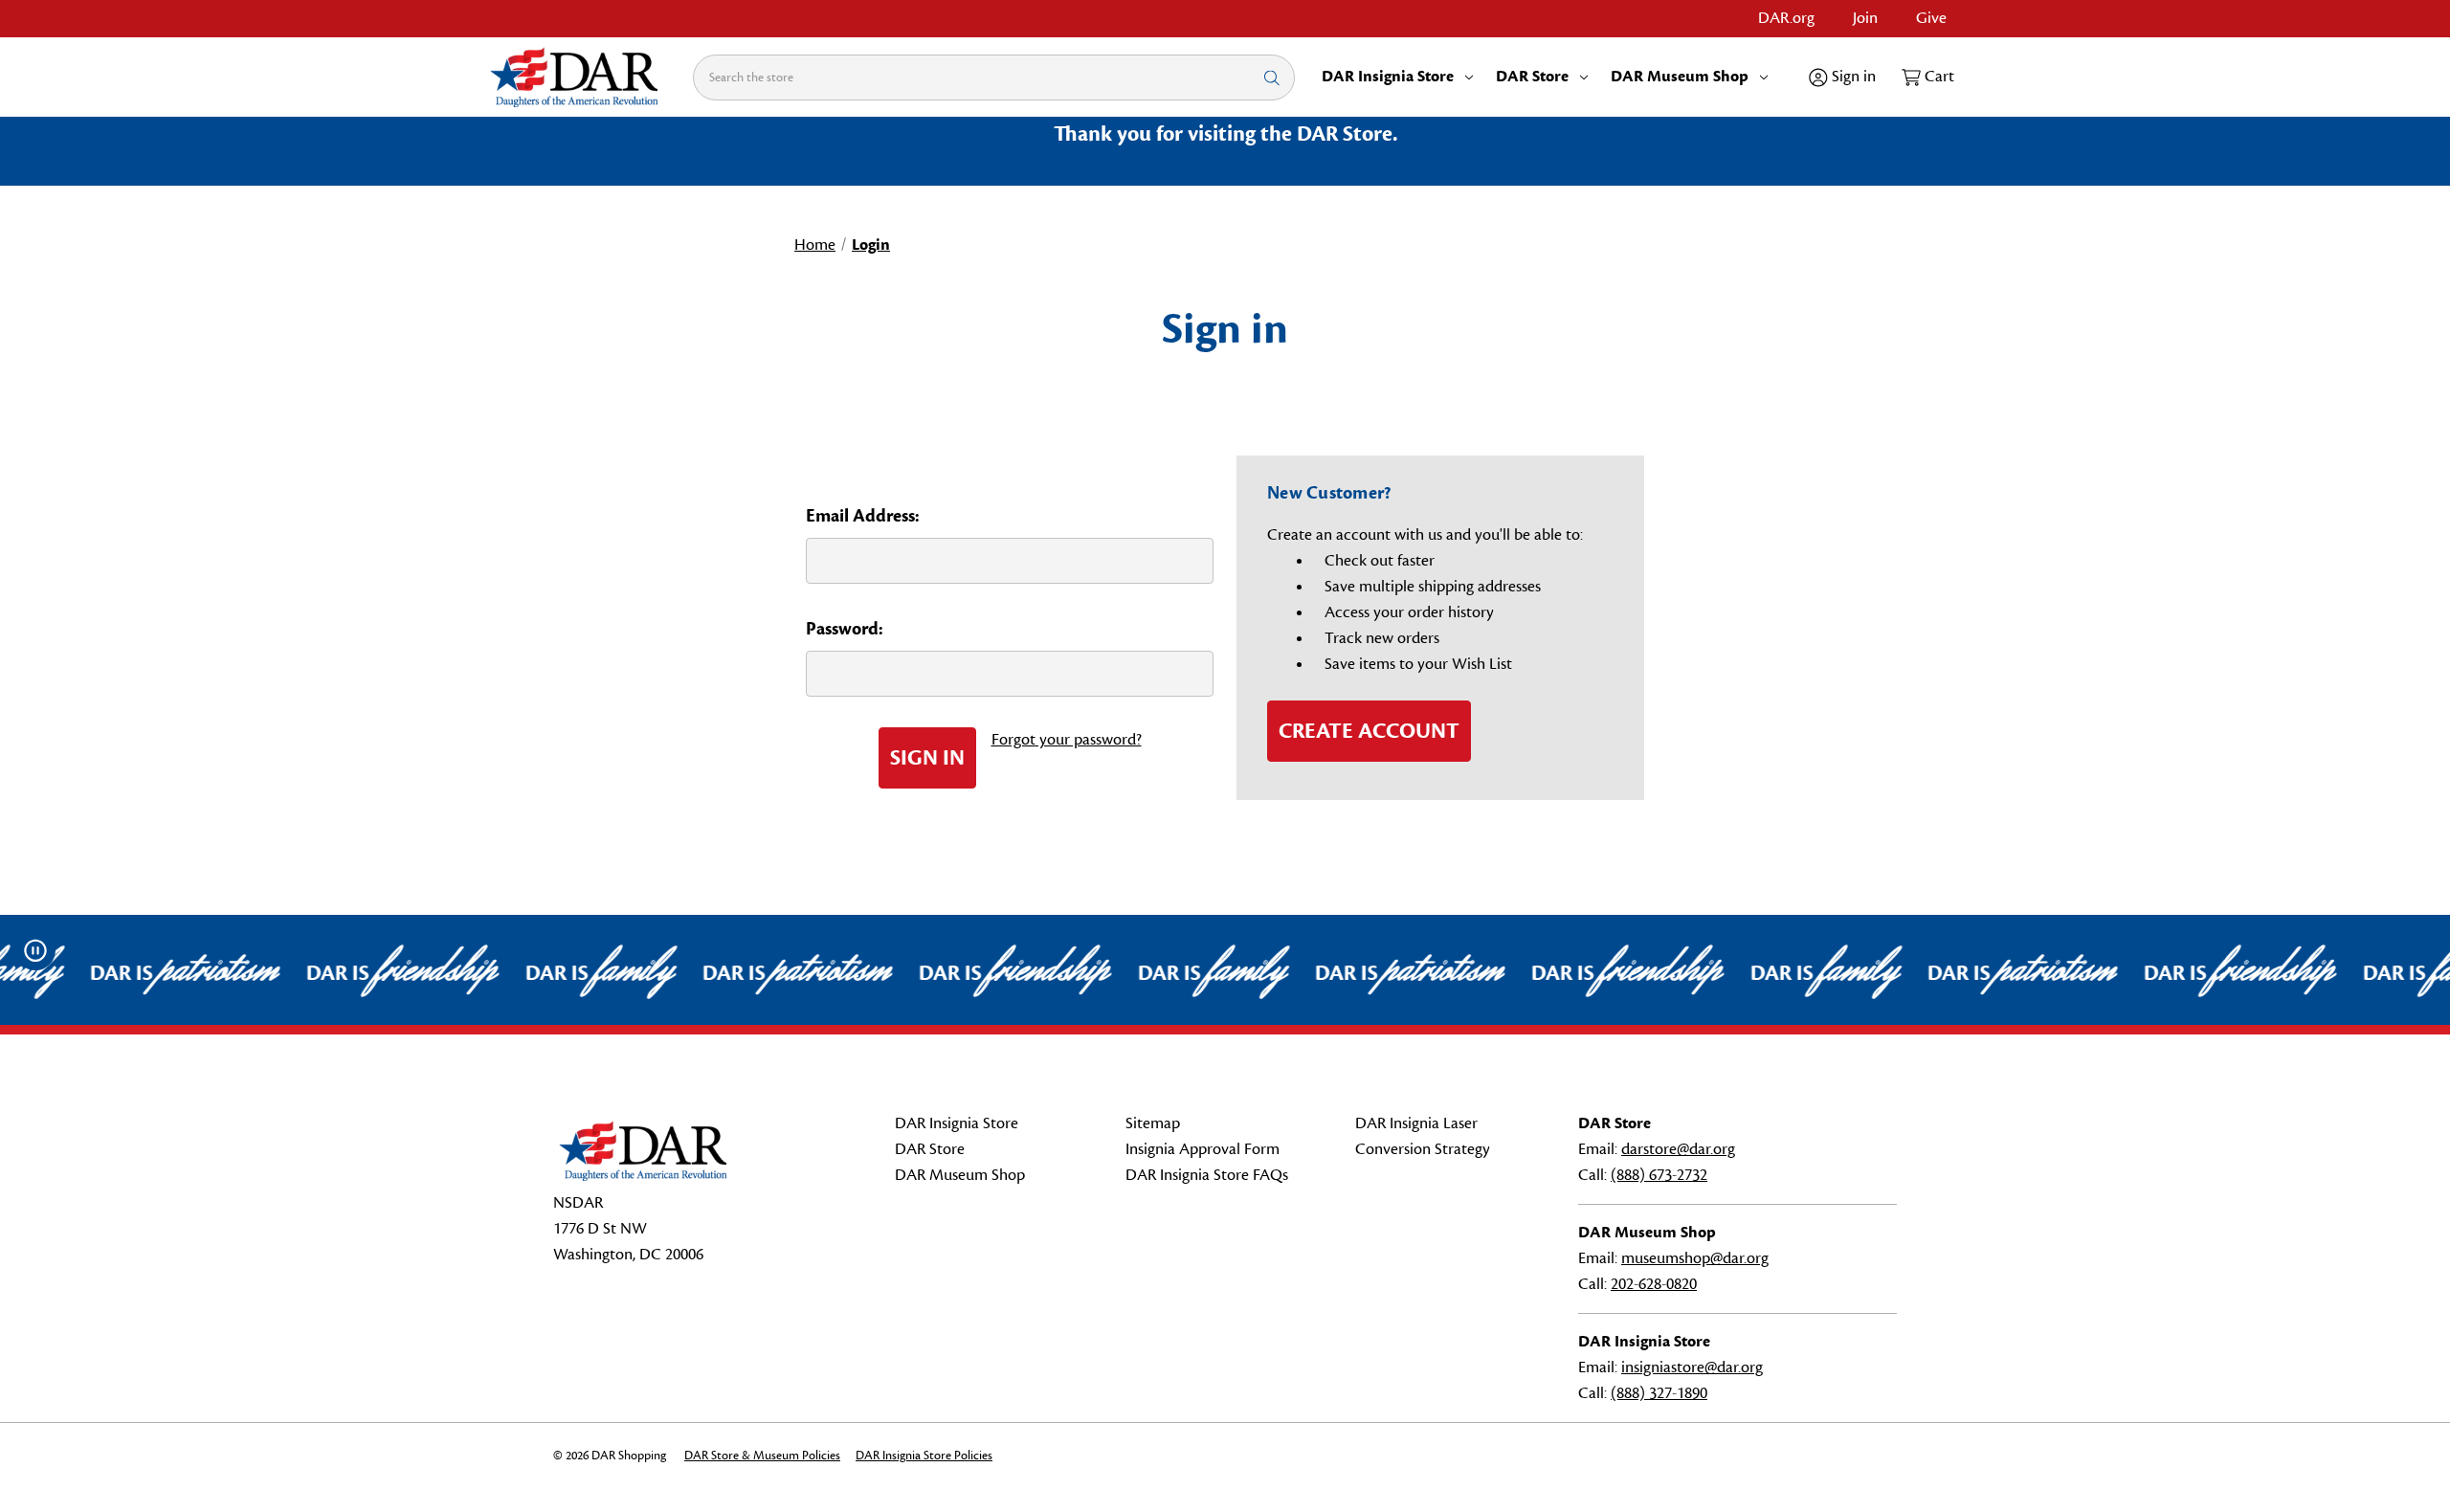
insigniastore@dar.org (1692, 1367)
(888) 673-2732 (1659, 1175)
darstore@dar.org (1678, 1149)
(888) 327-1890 (1659, 1393)
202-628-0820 (1654, 1284)
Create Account (1369, 731)
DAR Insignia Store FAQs (1207, 1175)
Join (1865, 18)
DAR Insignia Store (1388, 77)
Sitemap (1153, 1123)
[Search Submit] (1272, 77)
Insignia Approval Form (1203, 1149)
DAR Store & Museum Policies (762, 1456)
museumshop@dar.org (1695, 1258)
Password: (845, 629)
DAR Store (1532, 77)
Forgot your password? (1067, 740)
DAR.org (1786, 18)
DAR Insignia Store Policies (924, 1456)
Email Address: (863, 516)
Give (1931, 18)
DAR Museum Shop (1680, 77)
